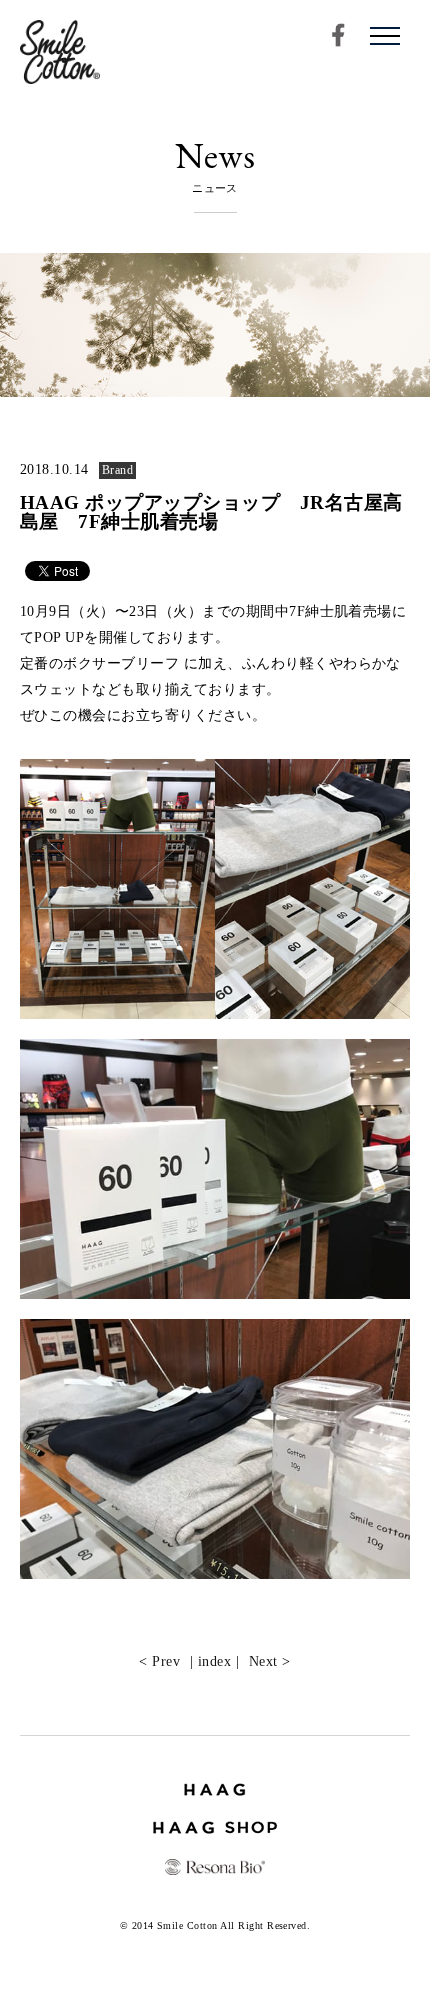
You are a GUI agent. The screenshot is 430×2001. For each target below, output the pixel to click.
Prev (166, 1661)
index (214, 1661)
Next (263, 1661)
